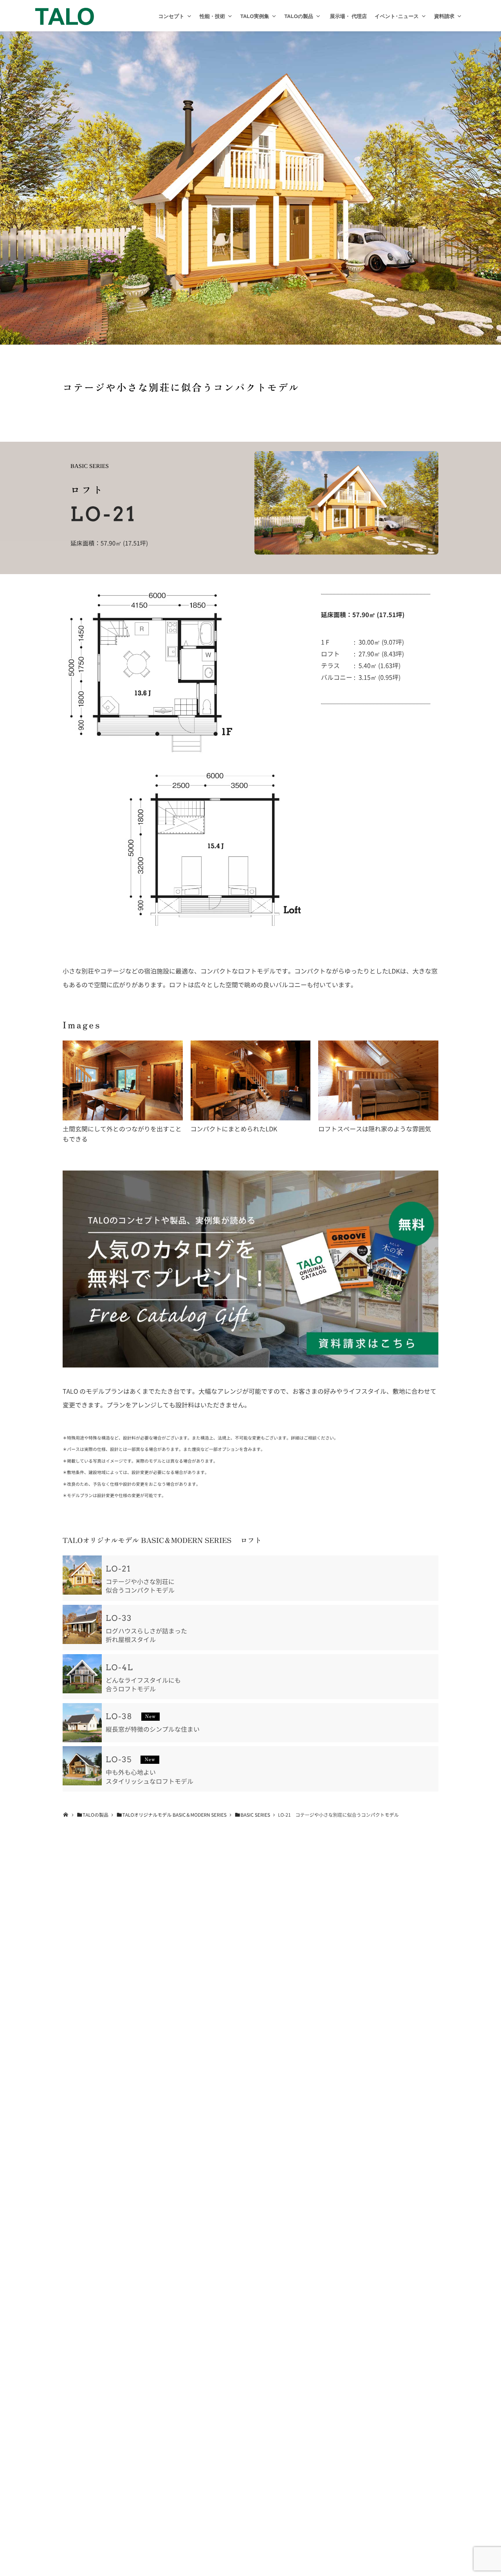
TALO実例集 (255, 16)
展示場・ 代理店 (348, 16)
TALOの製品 (299, 16)
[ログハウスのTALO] (65, 16)
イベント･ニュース (397, 16)
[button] (189, 16)
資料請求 (444, 16)
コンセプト (171, 16)
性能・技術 (212, 16)
